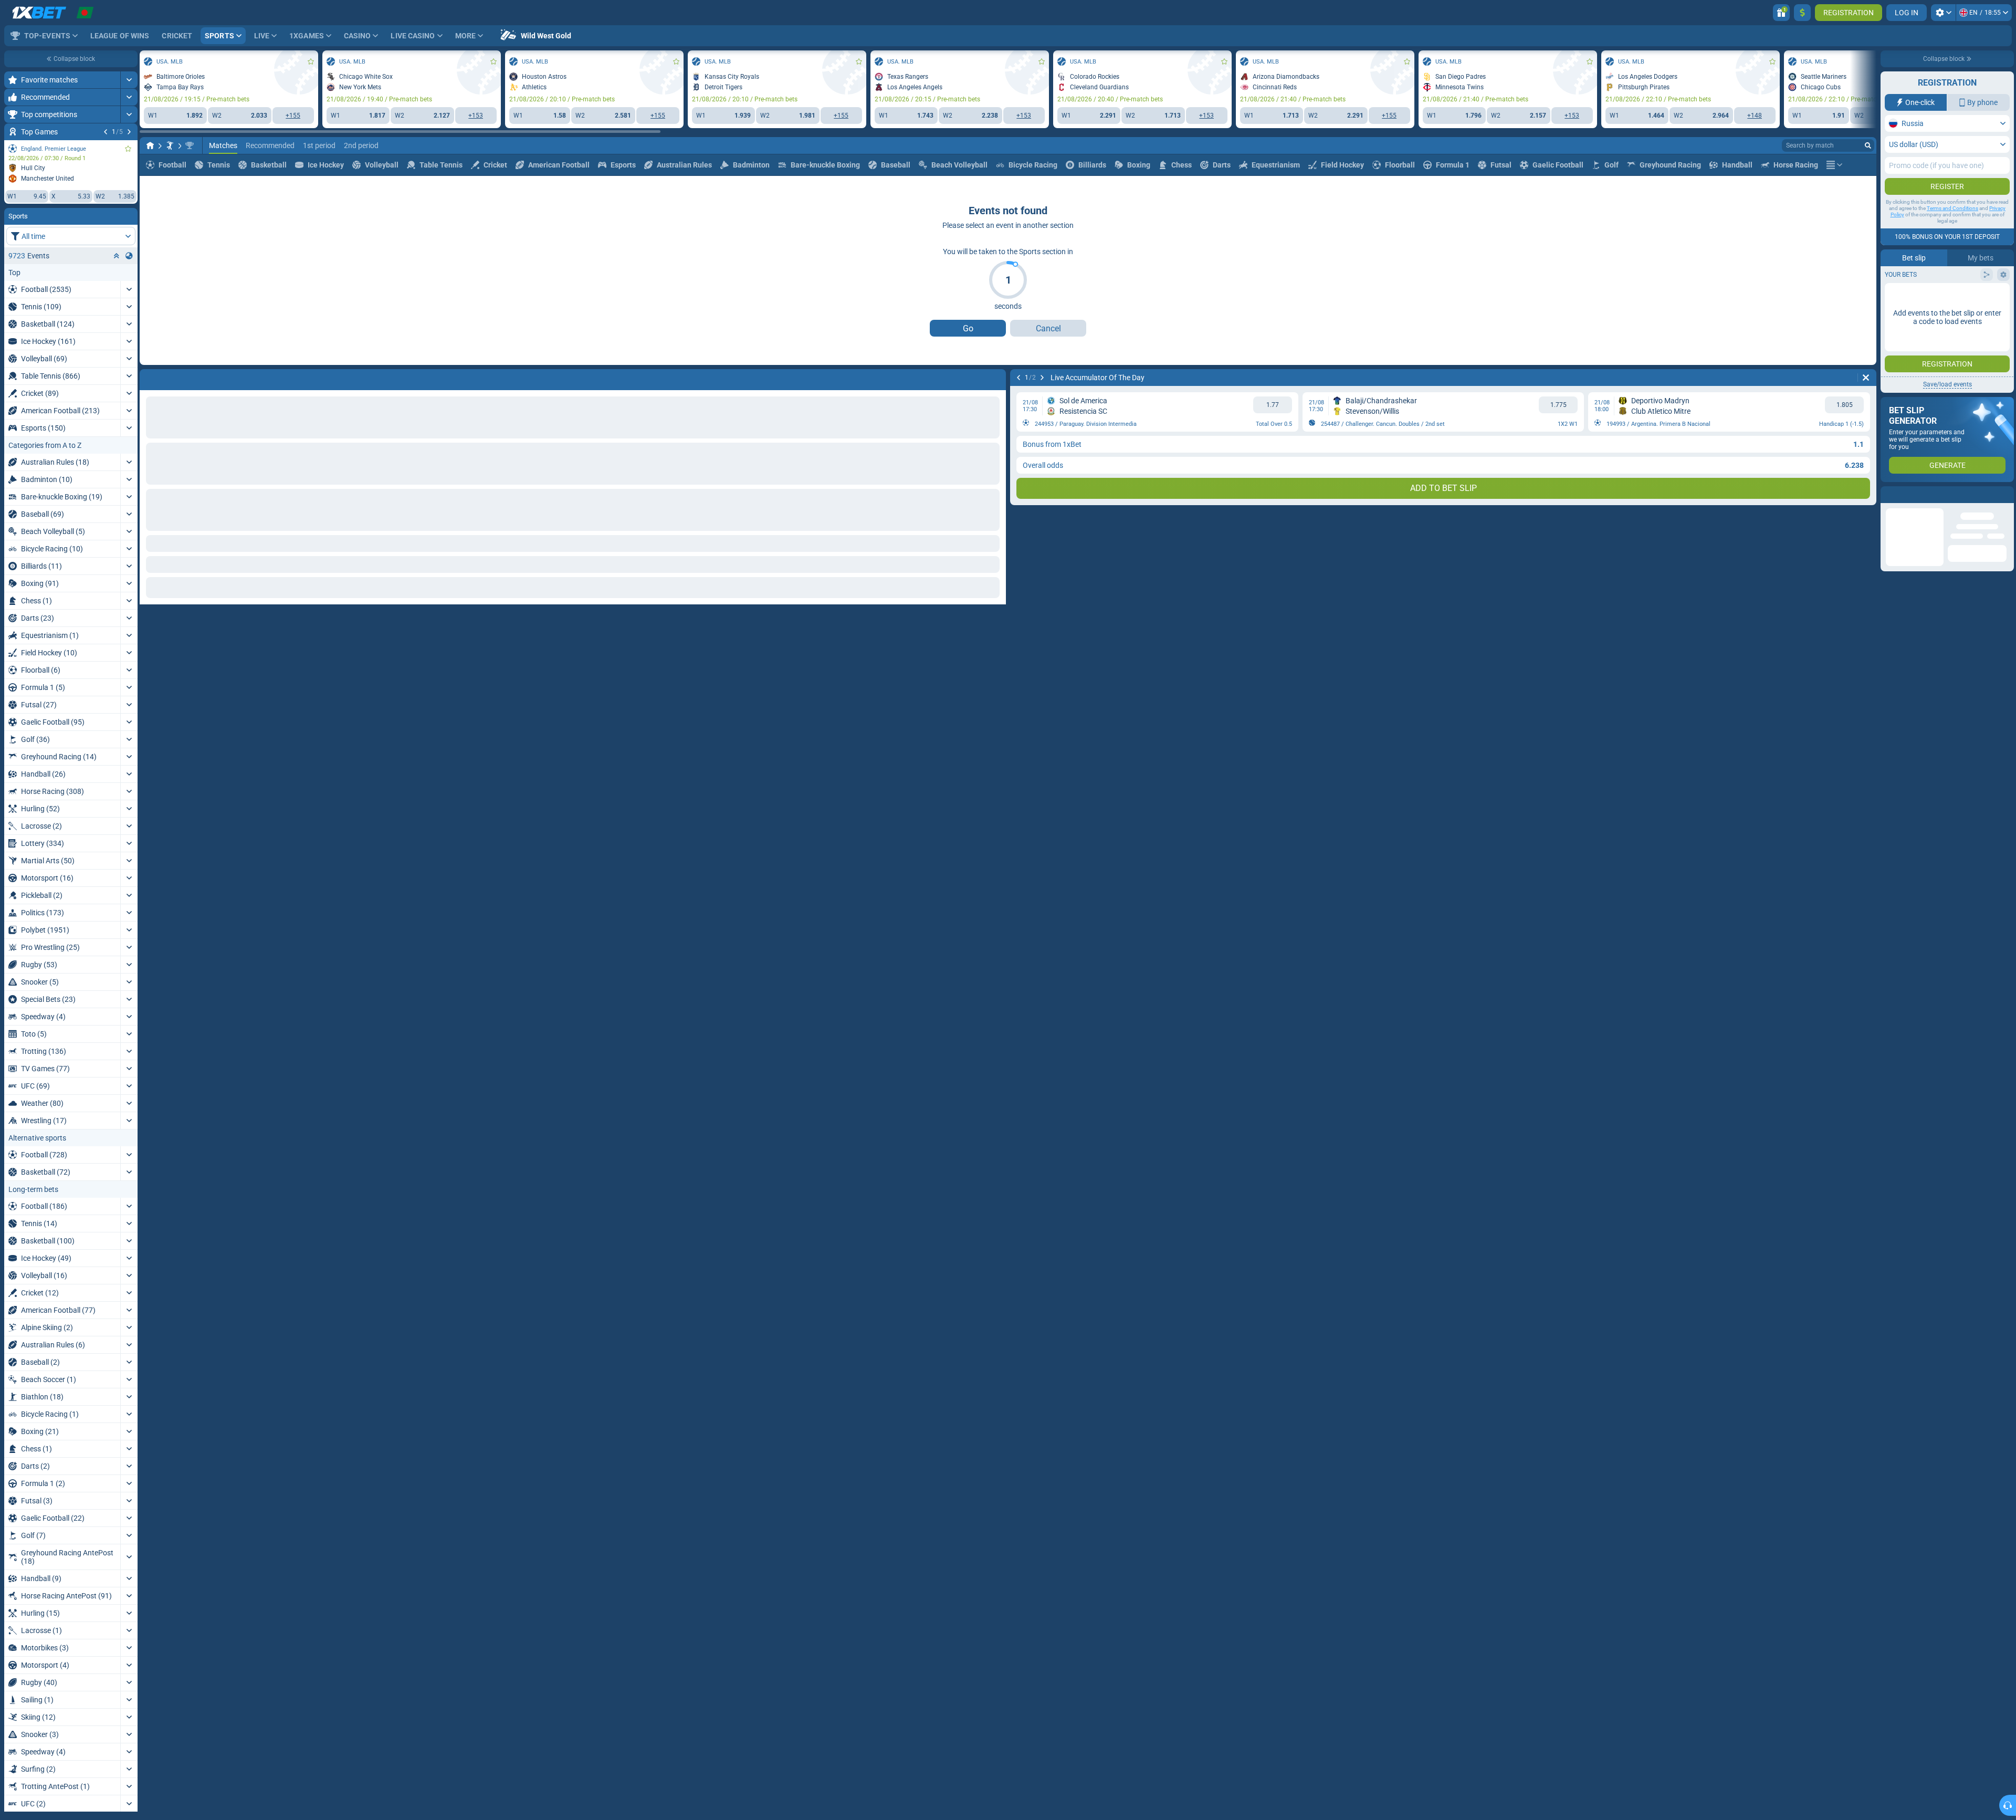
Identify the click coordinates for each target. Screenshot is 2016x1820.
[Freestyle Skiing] (170, 145)
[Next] (129, 132)
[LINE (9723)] (150, 145)
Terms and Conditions (1952, 208)
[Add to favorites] (128, 149)
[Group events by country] (129, 256)
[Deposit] (1802, 13)
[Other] (1834, 165)
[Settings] (1943, 13)
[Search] (1868, 145)
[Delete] (995, 378)
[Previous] (106, 132)
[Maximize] (129, 80)
